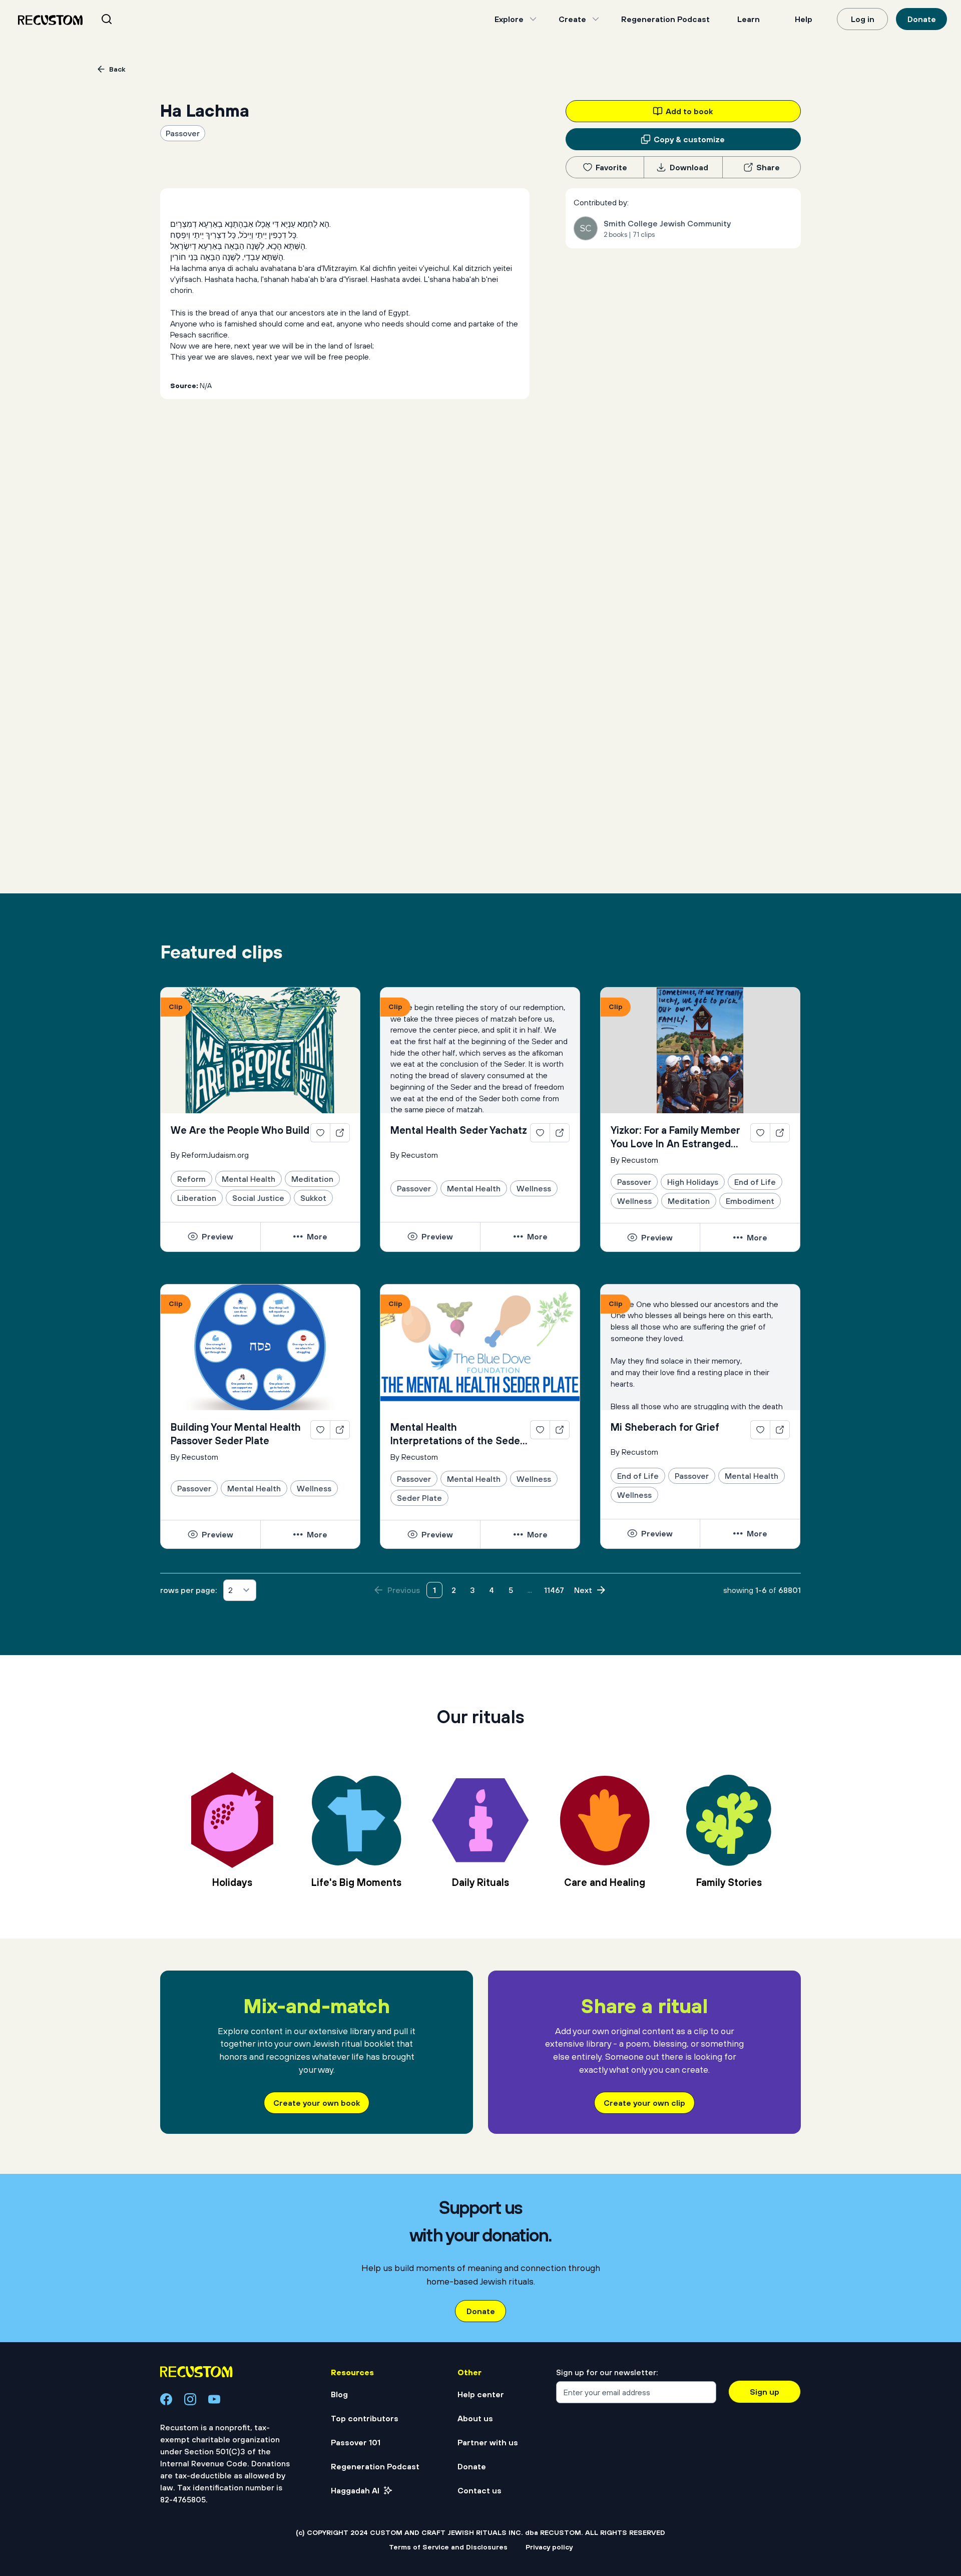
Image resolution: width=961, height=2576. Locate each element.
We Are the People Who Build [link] (240, 1130)
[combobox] (119, 19)
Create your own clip (644, 2103)
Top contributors (365, 2418)
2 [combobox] (230, 1590)
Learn (749, 19)
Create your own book (317, 2103)
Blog (339, 2394)
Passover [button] (183, 133)
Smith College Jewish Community (667, 223)
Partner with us (488, 2442)
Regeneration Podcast (665, 19)
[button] (210, 1236)
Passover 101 (356, 2442)
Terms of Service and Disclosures (448, 2547)
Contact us (479, 2490)
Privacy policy (549, 2547)
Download (689, 167)
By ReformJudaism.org (210, 1155)
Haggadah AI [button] (355, 2490)
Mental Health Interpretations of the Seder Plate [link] (457, 1434)
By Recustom (414, 1155)
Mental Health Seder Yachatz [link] (459, 1130)
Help (804, 19)
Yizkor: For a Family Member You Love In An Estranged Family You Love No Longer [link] (675, 1137)
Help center (481, 2394)
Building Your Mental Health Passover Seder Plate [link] (236, 1434)
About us (475, 2418)
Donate (922, 19)
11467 (554, 1590)
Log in (863, 19)
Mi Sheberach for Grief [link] (665, 1427)
